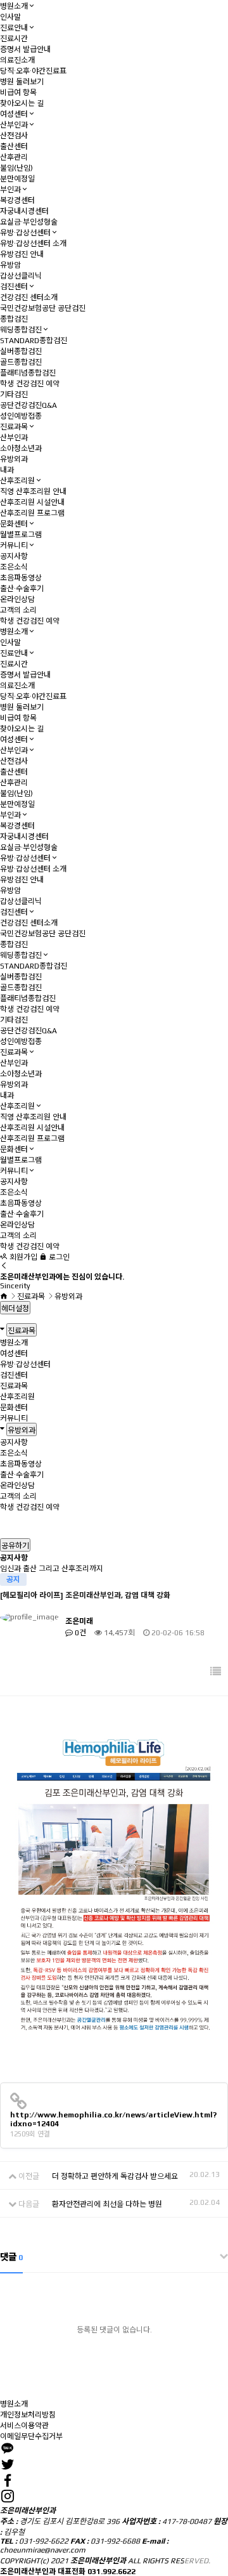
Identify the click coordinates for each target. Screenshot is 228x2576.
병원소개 (14, 6)
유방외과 (14, 459)
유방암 (10, 265)
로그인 (58, 1257)
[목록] (216, 1672)
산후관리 (14, 157)
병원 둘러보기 (22, 82)
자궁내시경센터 (24, 211)
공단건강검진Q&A (28, 405)
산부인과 (14, 125)
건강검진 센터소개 (29, 297)
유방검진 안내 (22, 254)
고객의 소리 (18, 610)
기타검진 (14, 395)
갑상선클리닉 (21, 276)
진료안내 (14, 28)
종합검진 (14, 319)
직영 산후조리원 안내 (33, 492)
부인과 (10, 190)
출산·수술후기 (22, 589)
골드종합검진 (21, 362)
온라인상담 (17, 599)
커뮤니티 (14, 546)
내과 (7, 470)
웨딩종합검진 (21, 330)
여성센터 (14, 114)
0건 (79, 1633)
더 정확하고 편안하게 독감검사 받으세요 (115, 2176)
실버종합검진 (21, 351)
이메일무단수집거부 (31, 2436)
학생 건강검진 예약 (30, 384)
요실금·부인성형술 (29, 222)
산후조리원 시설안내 (32, 502)
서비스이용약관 (24, 2426)
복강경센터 (17, 200)
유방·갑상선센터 (25, 233)
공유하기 (15, 1546)
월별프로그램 (21, 535)
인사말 (10, 17)
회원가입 (22, 1257)
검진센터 (14, 287)
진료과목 (14, 427)
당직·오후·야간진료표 (33, 71)
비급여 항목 (18, 93)
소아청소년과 (21, 448)
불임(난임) (16, 168)
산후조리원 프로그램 (32, 513)
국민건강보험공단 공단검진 (43, 308)
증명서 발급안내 (25, 49)
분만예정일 (17, 179)
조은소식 (14, 567)
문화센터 (14, 524)
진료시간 (14, 39)
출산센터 (14, 147)
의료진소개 (17, 60)
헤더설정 (15, 1309)
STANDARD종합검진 (34, 341)
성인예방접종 (21, 416)
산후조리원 (17, 481)
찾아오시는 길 (22, 103)
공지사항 (14, 556)
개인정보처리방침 (28, 2415)
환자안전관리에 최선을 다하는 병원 (107, 2204)
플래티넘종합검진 (28, 373)
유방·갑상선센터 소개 (33, 244)
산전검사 (14, 136)
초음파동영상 (21, 578)
